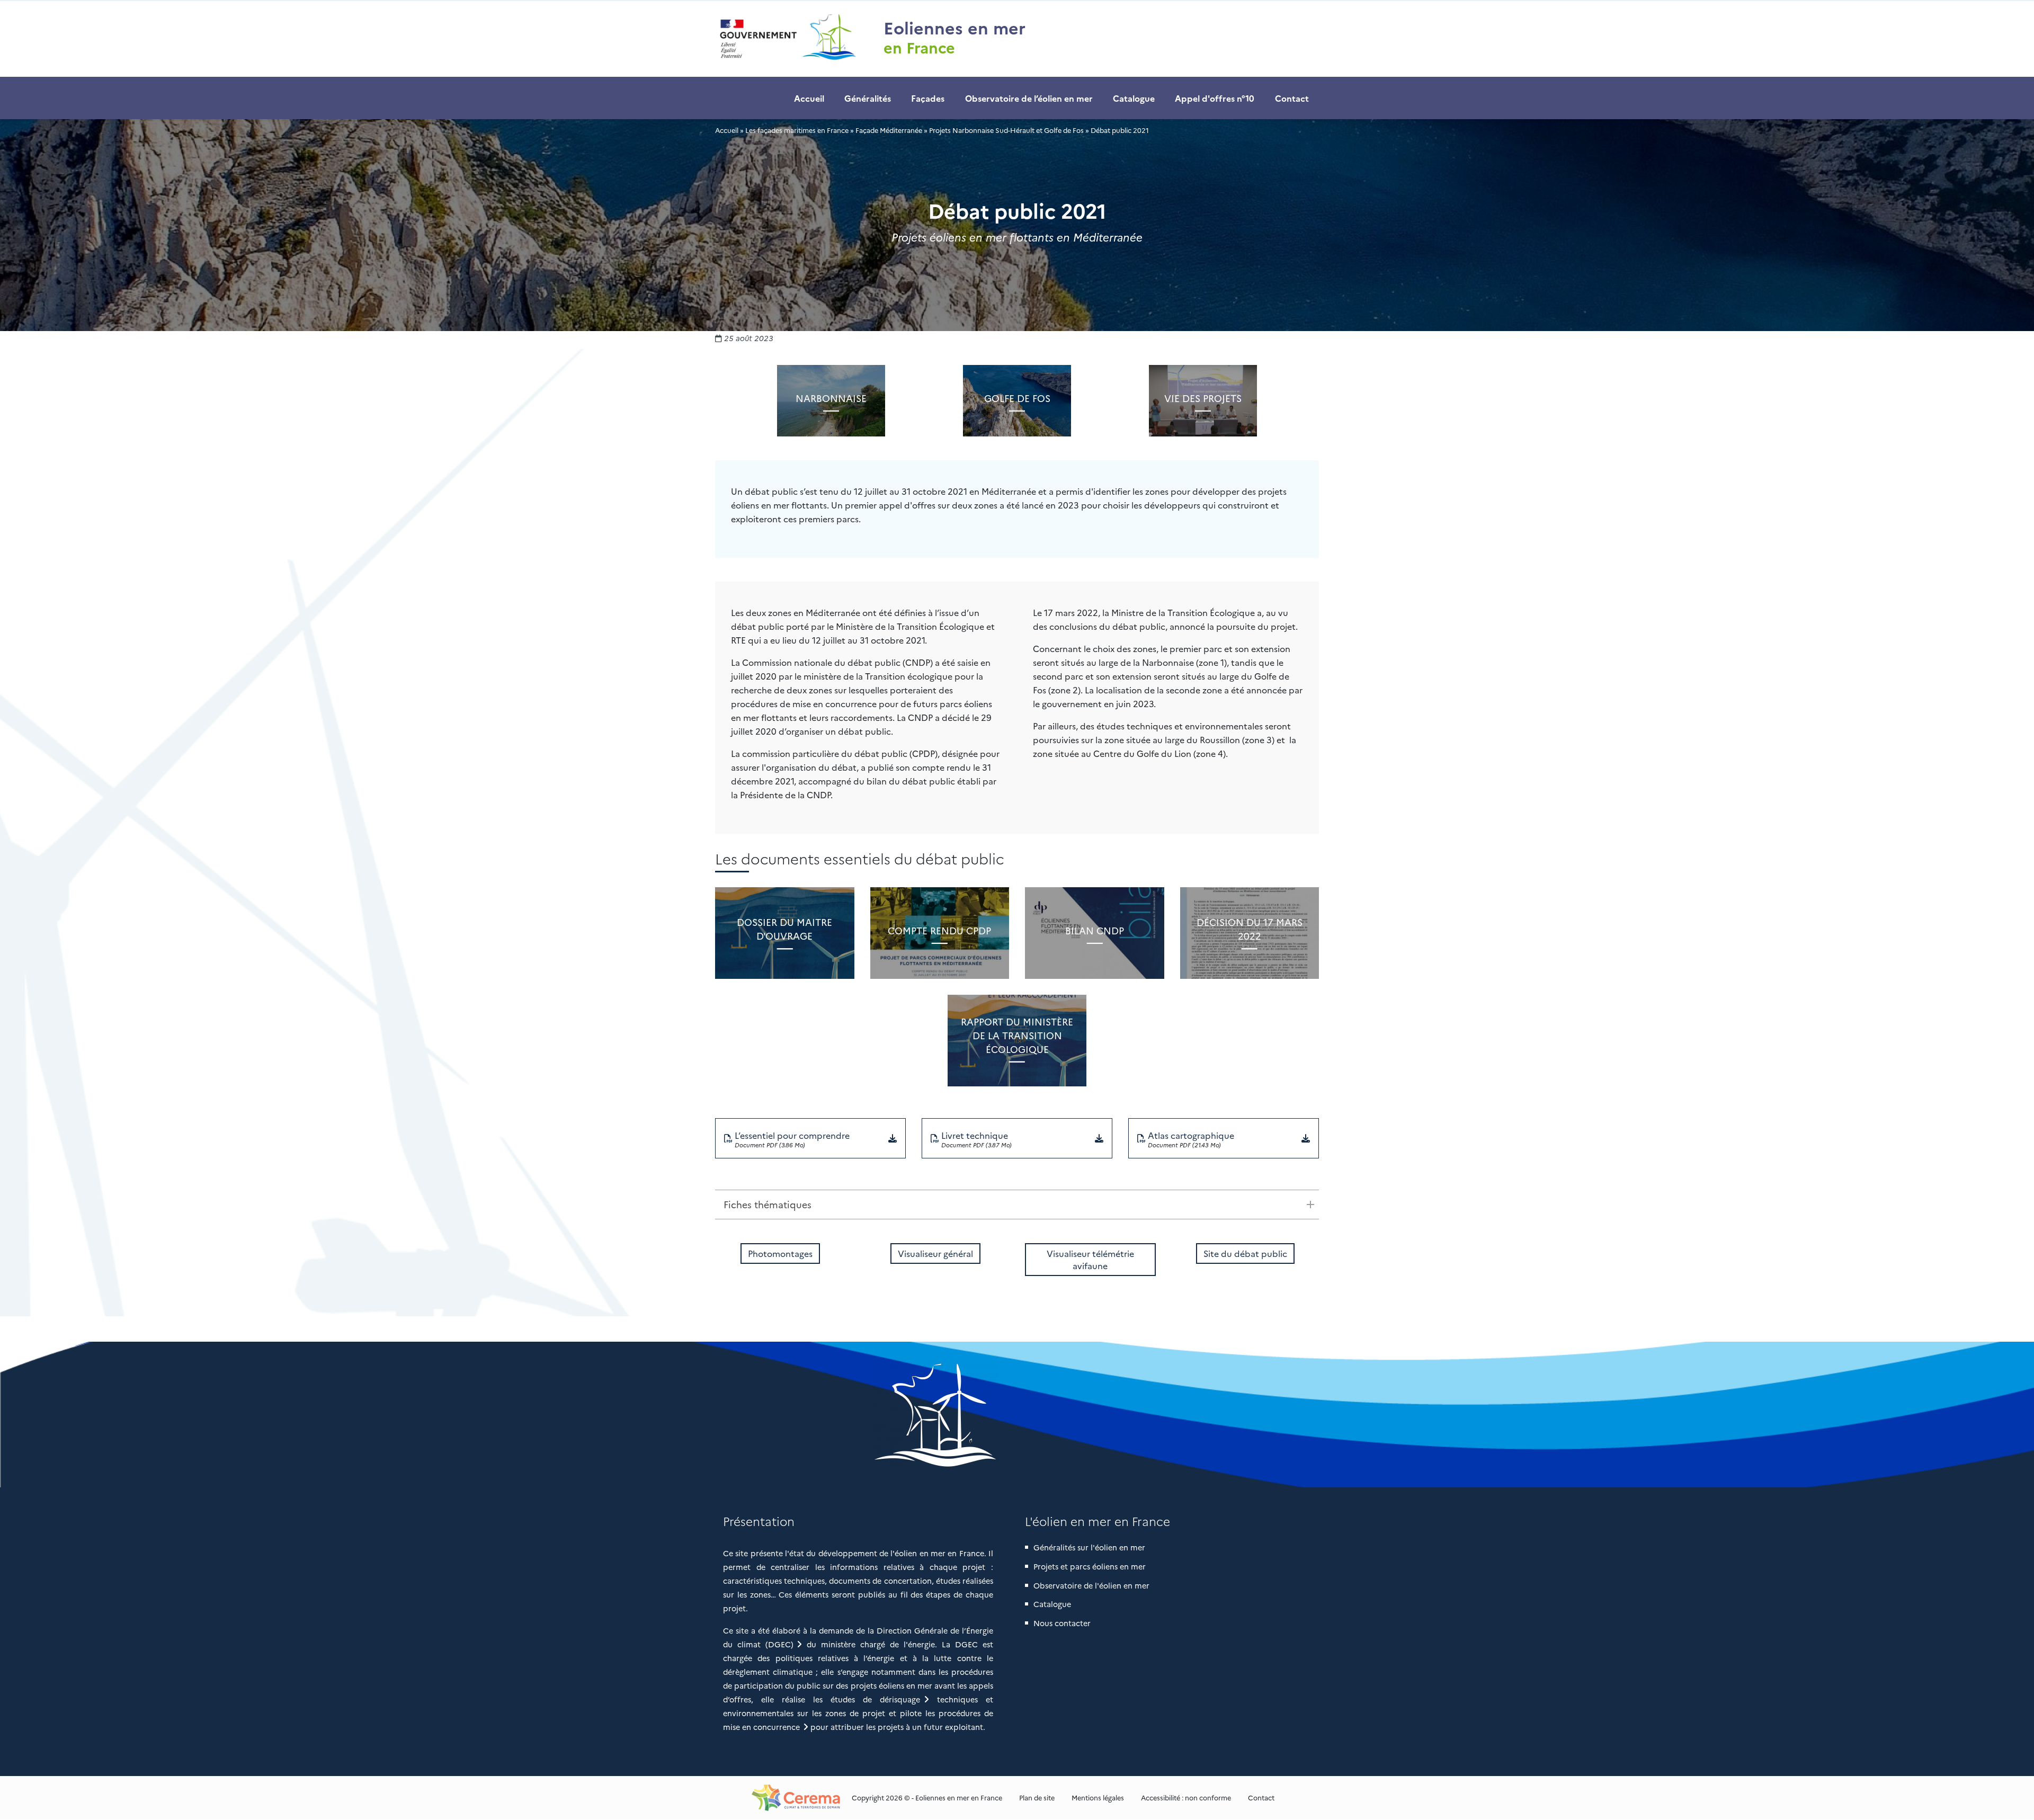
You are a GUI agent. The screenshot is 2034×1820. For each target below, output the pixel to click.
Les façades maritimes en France (797, 130)
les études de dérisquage (867, 1699)
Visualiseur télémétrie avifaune (1090, 1259)
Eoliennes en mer (954, 27)
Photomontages (780, 1253)
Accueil (809, 98)
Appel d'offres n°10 (1215, 98)
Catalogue (1134, 98)
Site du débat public (1245, 1253)
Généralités (868, 98)
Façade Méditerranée (889, 130)
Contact (1292, 98)
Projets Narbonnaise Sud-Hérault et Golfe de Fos (1006, 130)
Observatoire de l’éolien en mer (1029, 98)
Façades (928, 98)
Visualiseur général (935, 1253)
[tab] (1017, 1205)
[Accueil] (787, 39)
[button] (1017, 1415)
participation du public (777, 1685)
